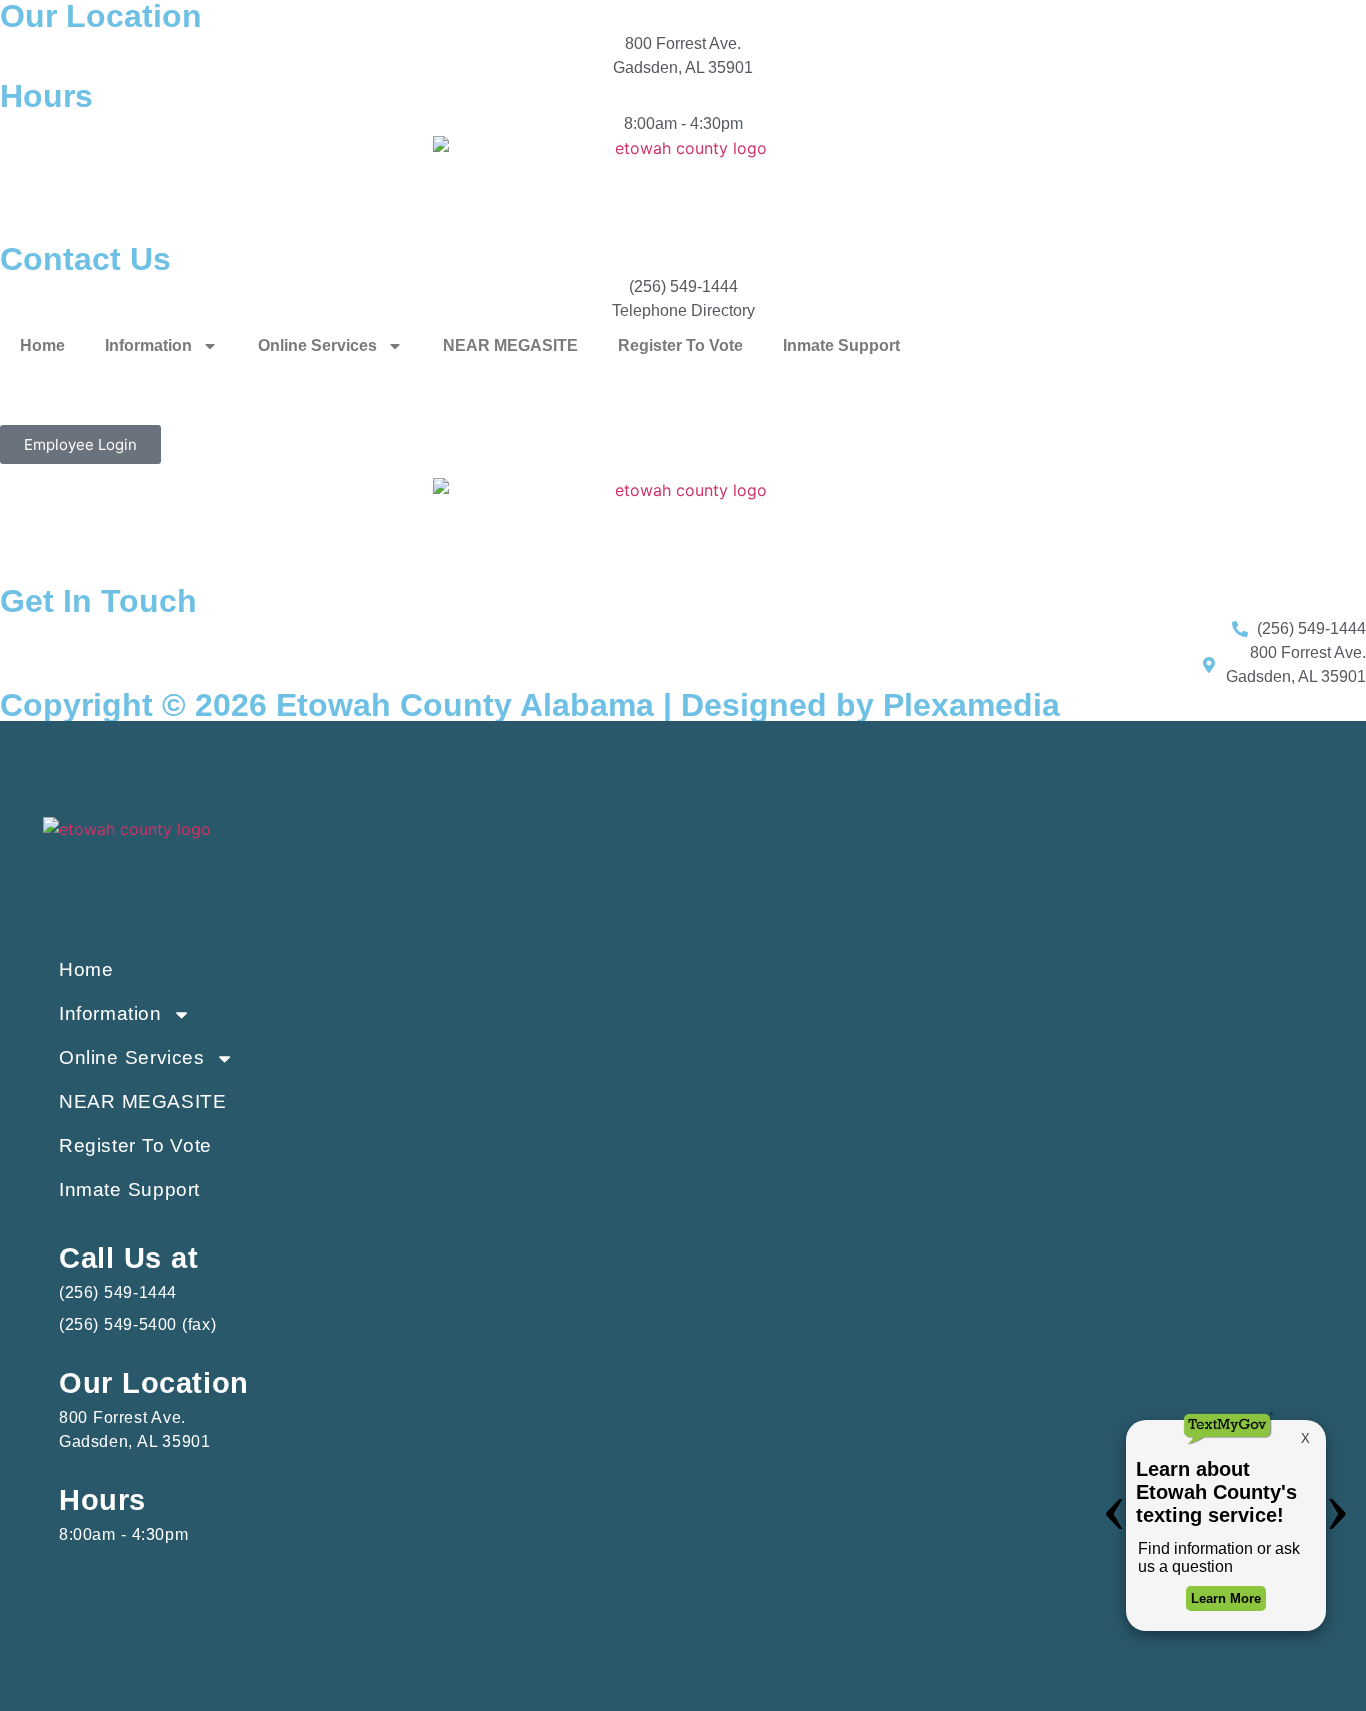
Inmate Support (841, 345)
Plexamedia (971, 705)
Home (42, 345)
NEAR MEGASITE (510, 345)
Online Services (317, 345)
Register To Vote (680, 345)
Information (148, 345)
